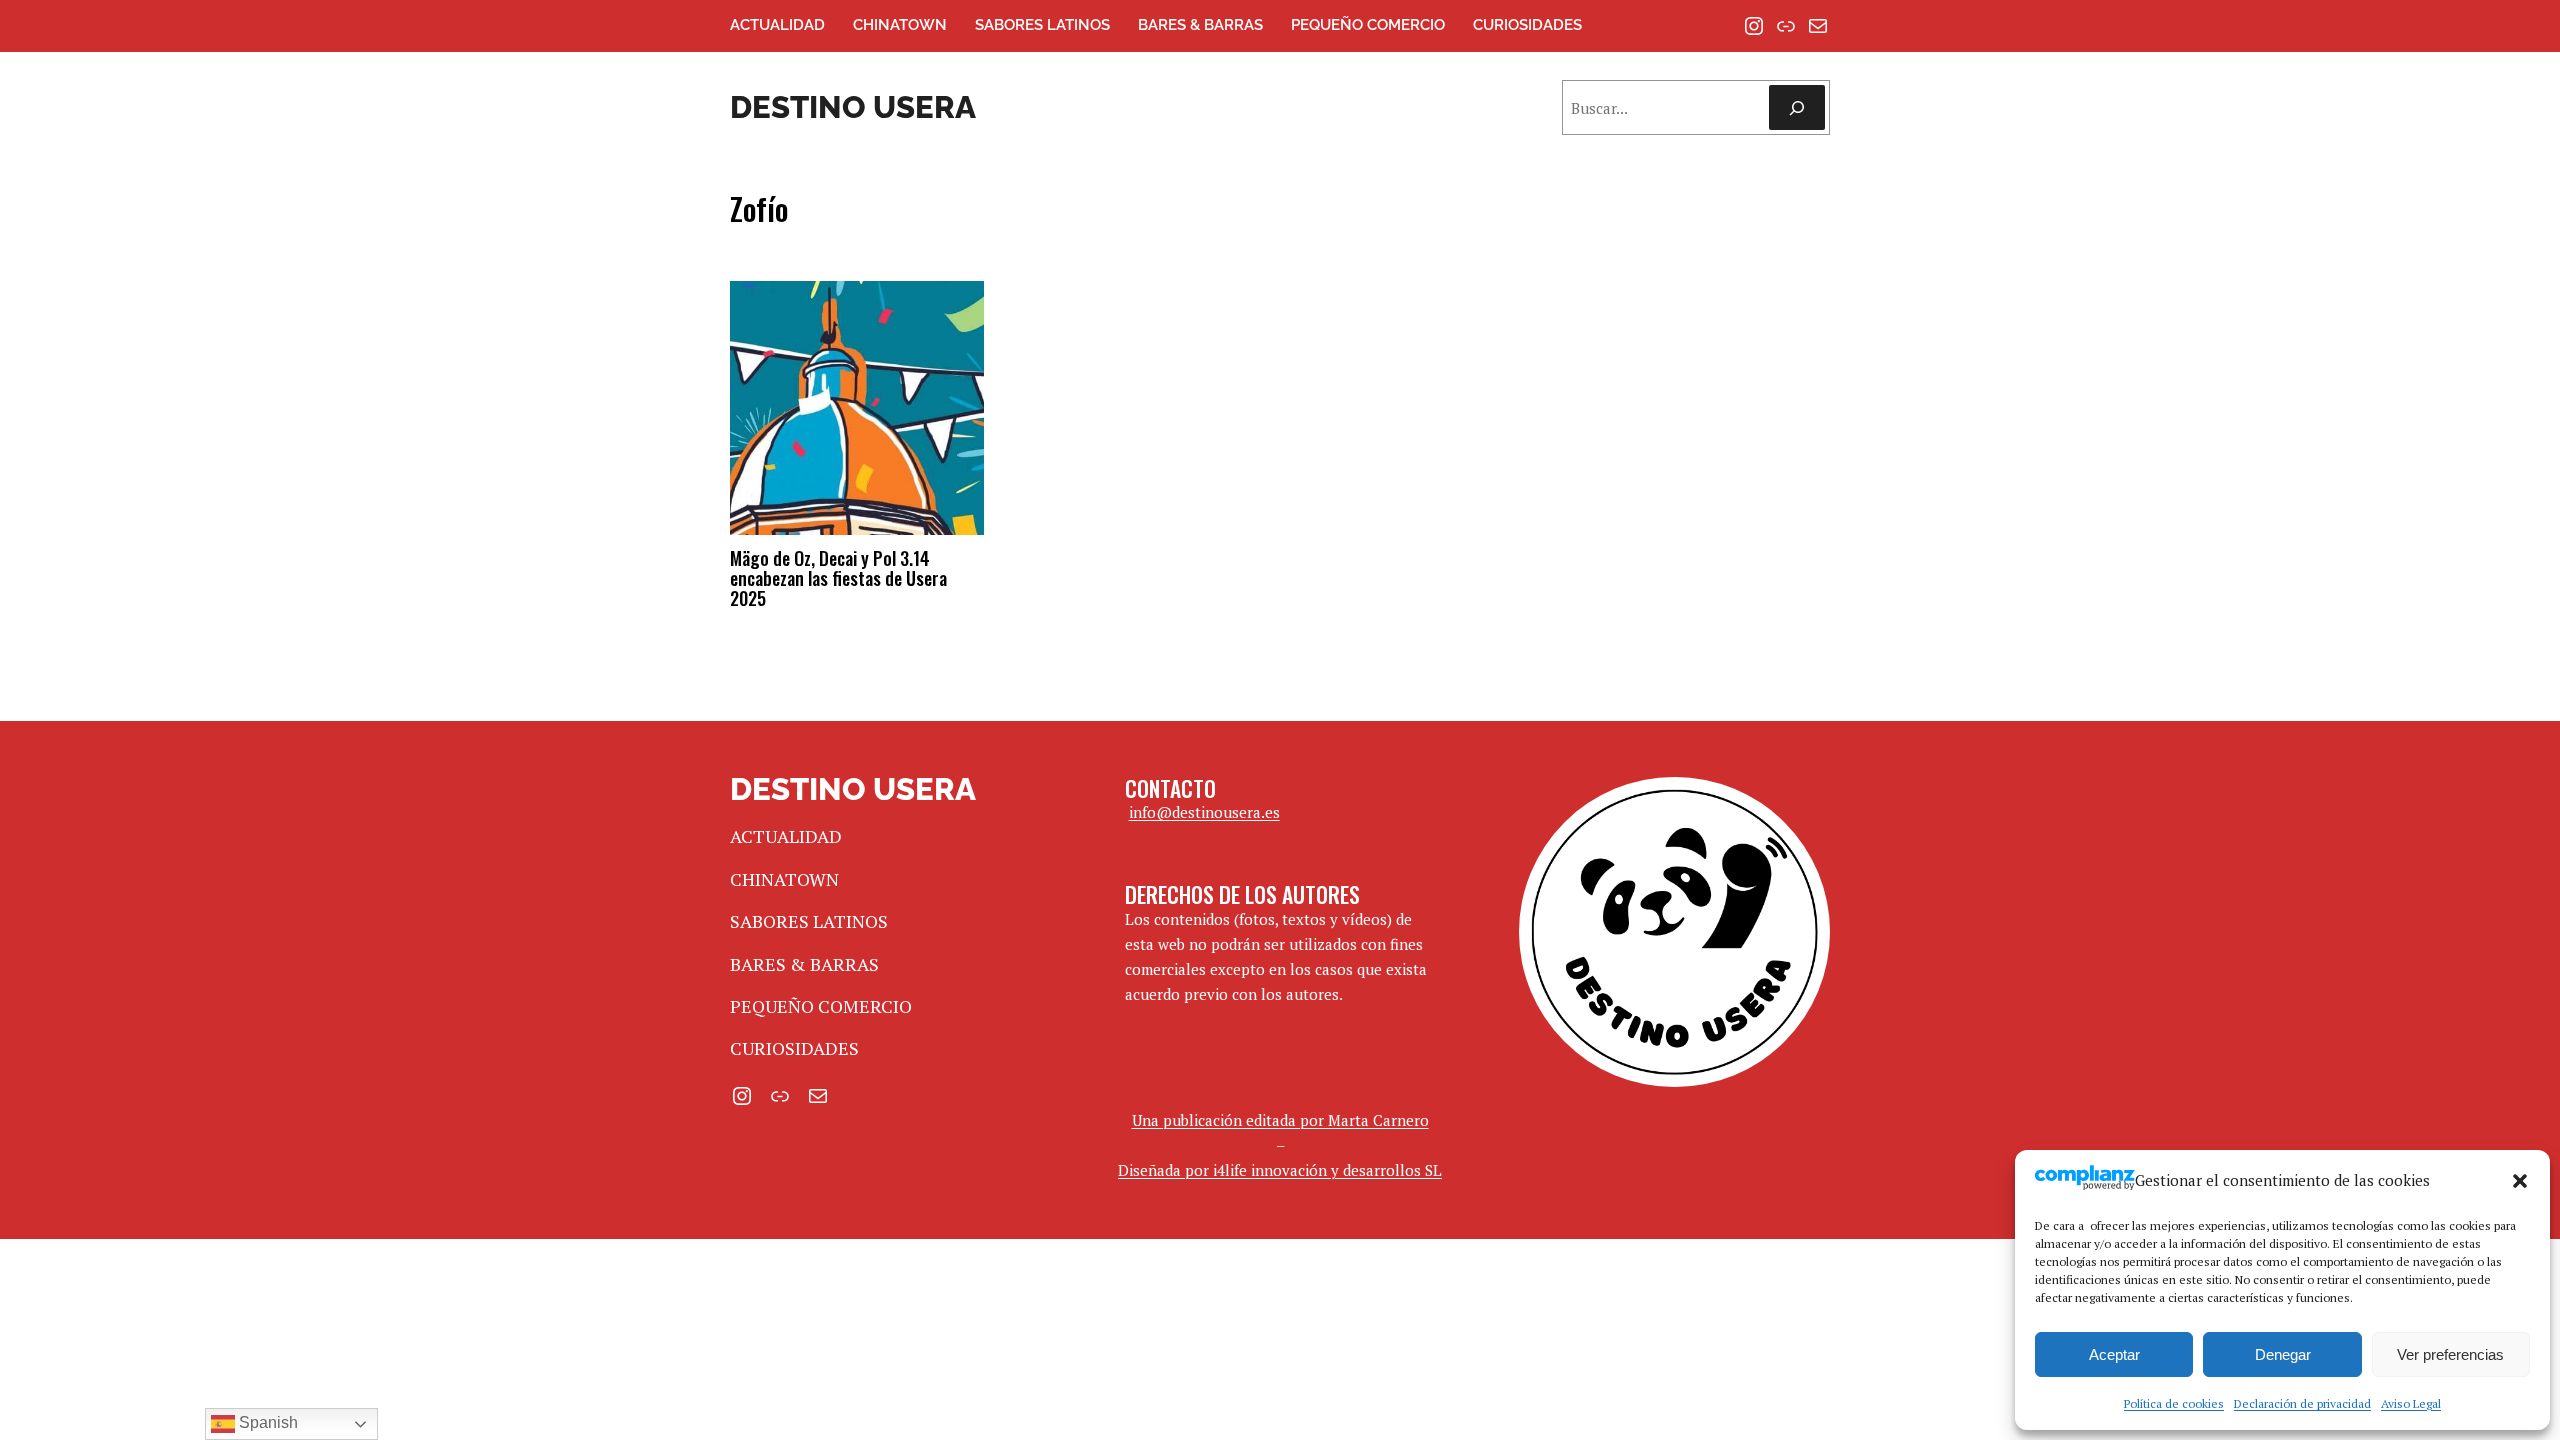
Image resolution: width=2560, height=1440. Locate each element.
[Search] (1797, 107)
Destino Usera (853, 107)
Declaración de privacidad (2302, 1403)
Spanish (266, 1422)
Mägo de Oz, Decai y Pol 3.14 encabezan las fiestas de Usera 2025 (838, 578)
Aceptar (2114, 1354)
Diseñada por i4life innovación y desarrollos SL (1280, 1170)
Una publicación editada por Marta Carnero (1280, 1120)
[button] (2520, 1181)
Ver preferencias (2450, 1354)
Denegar (2283, 1354)
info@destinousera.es (1204, 812)
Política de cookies (2174, 1403)
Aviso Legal (2411, 1403)
